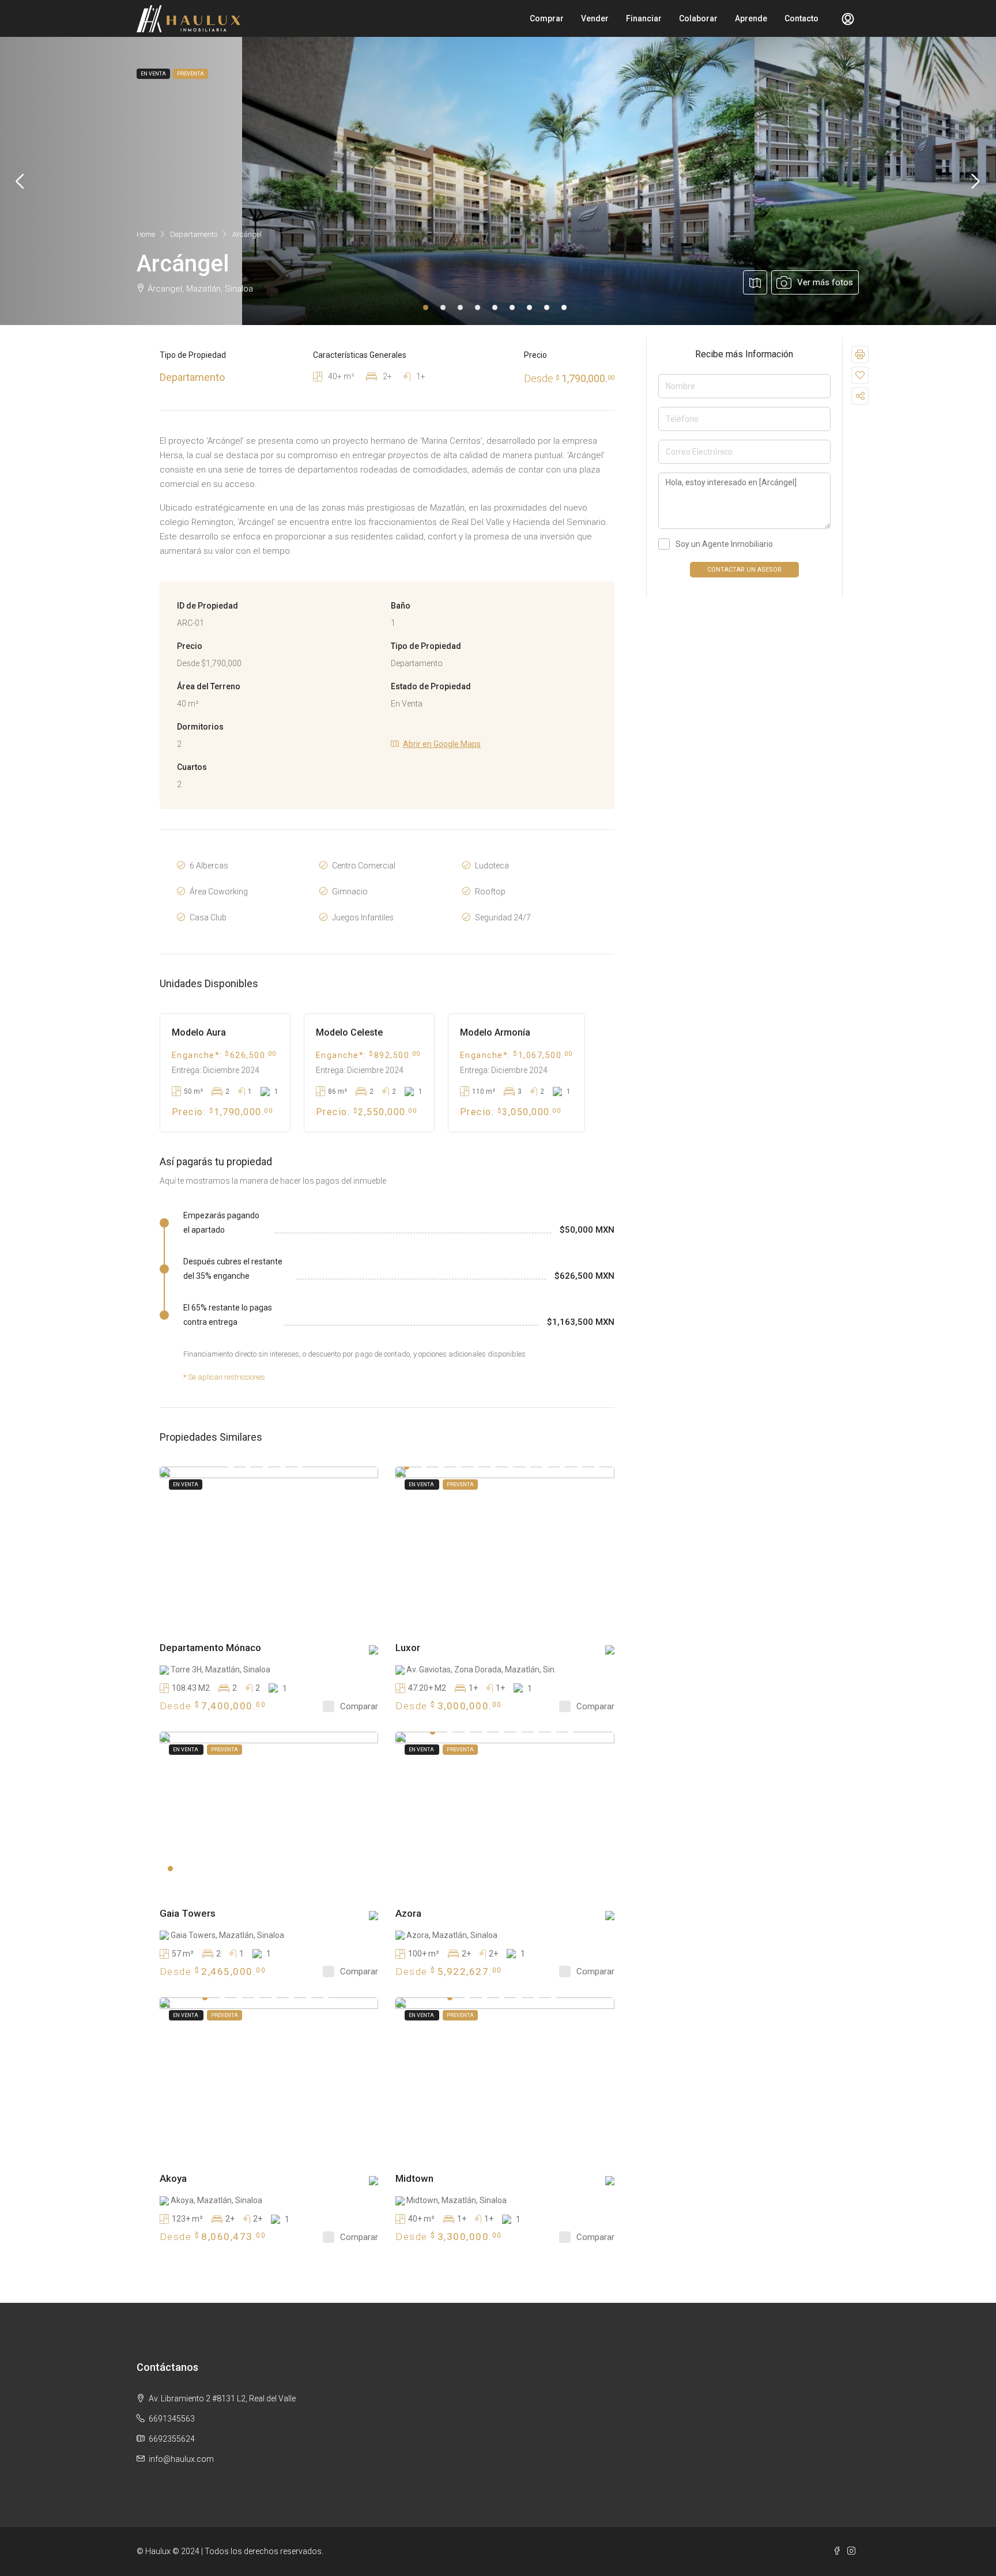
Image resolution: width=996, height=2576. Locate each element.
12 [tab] (597, 1467)
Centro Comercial (364, 866)
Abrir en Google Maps (442, 744)
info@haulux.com (181, 2459)
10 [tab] (562, 1467)
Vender (595, 18)
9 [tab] (564, 307)
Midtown (414, 2178)
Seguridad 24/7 (503, 917)
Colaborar (698, 18)
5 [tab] (495, 307)
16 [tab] (283, 1467)
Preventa (460, 1485)
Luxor (408, 1648)
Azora (408, 1913)
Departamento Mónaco (210, 1648)
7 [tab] (529, 307)
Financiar (644, 18)
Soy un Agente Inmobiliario (724, 544)
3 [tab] (460, 307)
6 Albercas (209, 866)
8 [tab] (547, 307)
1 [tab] (426, 307)
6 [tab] (512, 307)
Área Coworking (219, 892)
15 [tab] (265, 1467)
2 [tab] (443, 307)
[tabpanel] (498, 181)
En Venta (186, 1485)
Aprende (751, 18)
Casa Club (208, 917)
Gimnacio (350, 892)
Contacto (801, 18)
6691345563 (172, 2419)
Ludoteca (492, 866)
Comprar (547, 18)
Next (976, 181)
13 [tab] (231, 1467)
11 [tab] (580, 1467)
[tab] (727, 282)
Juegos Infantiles (363, 917)
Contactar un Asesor (744, 570)
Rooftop (490, 892)
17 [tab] (300, 1467)
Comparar (359, 1706)
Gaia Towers (188, 1913)
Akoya (173, 2178)
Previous (20, 181)
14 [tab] (248, 1467)
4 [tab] (478, 307)
